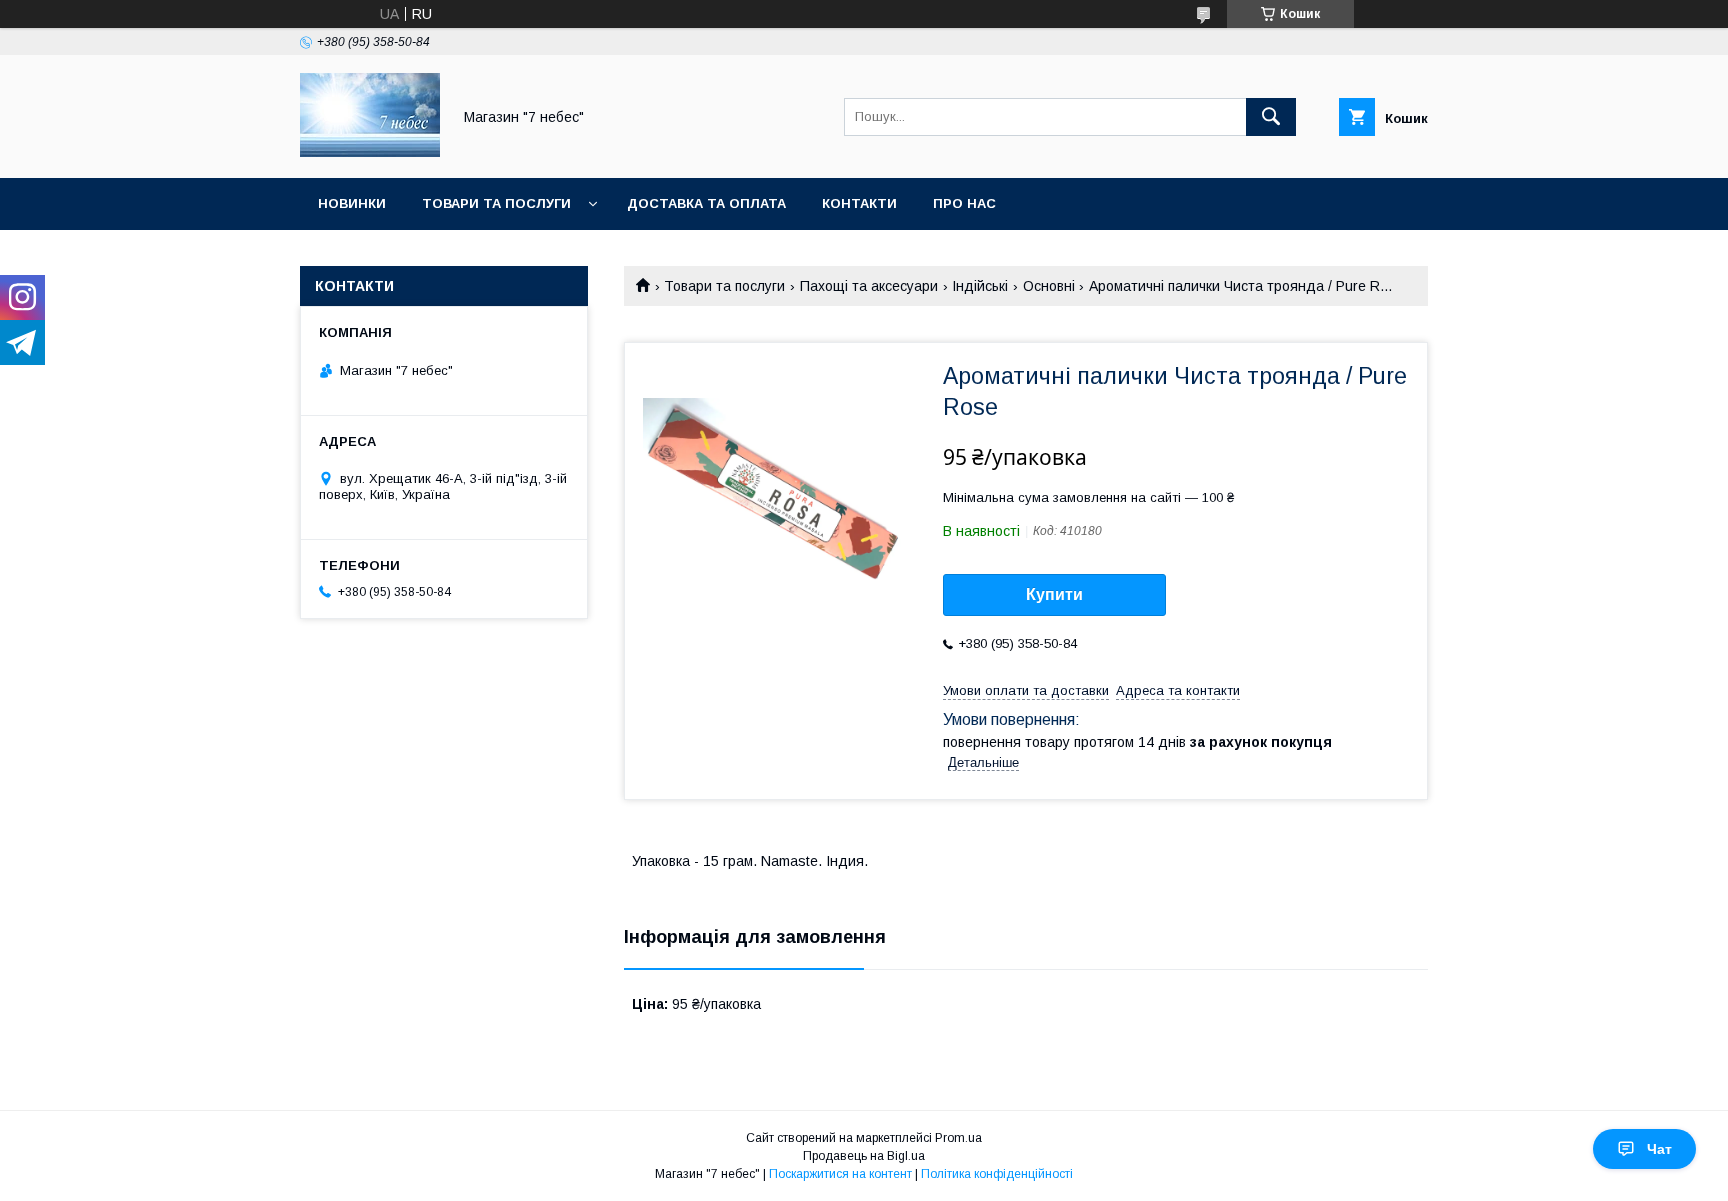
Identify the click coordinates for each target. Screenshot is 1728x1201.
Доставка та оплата (706, 203)
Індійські (980, 286)
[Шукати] (1271, 117)
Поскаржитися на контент (840, 1174)
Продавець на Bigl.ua (864, 1156)
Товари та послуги (496, 203)
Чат (1659, 1149)
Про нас (964, 203)
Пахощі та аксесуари (869, 286)
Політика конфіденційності (997, 1174)
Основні (1049, 286)
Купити (1054, 594)
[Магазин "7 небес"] (370, 152)
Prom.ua (958, 1138)
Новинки (352, 203)
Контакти (859, 203)
